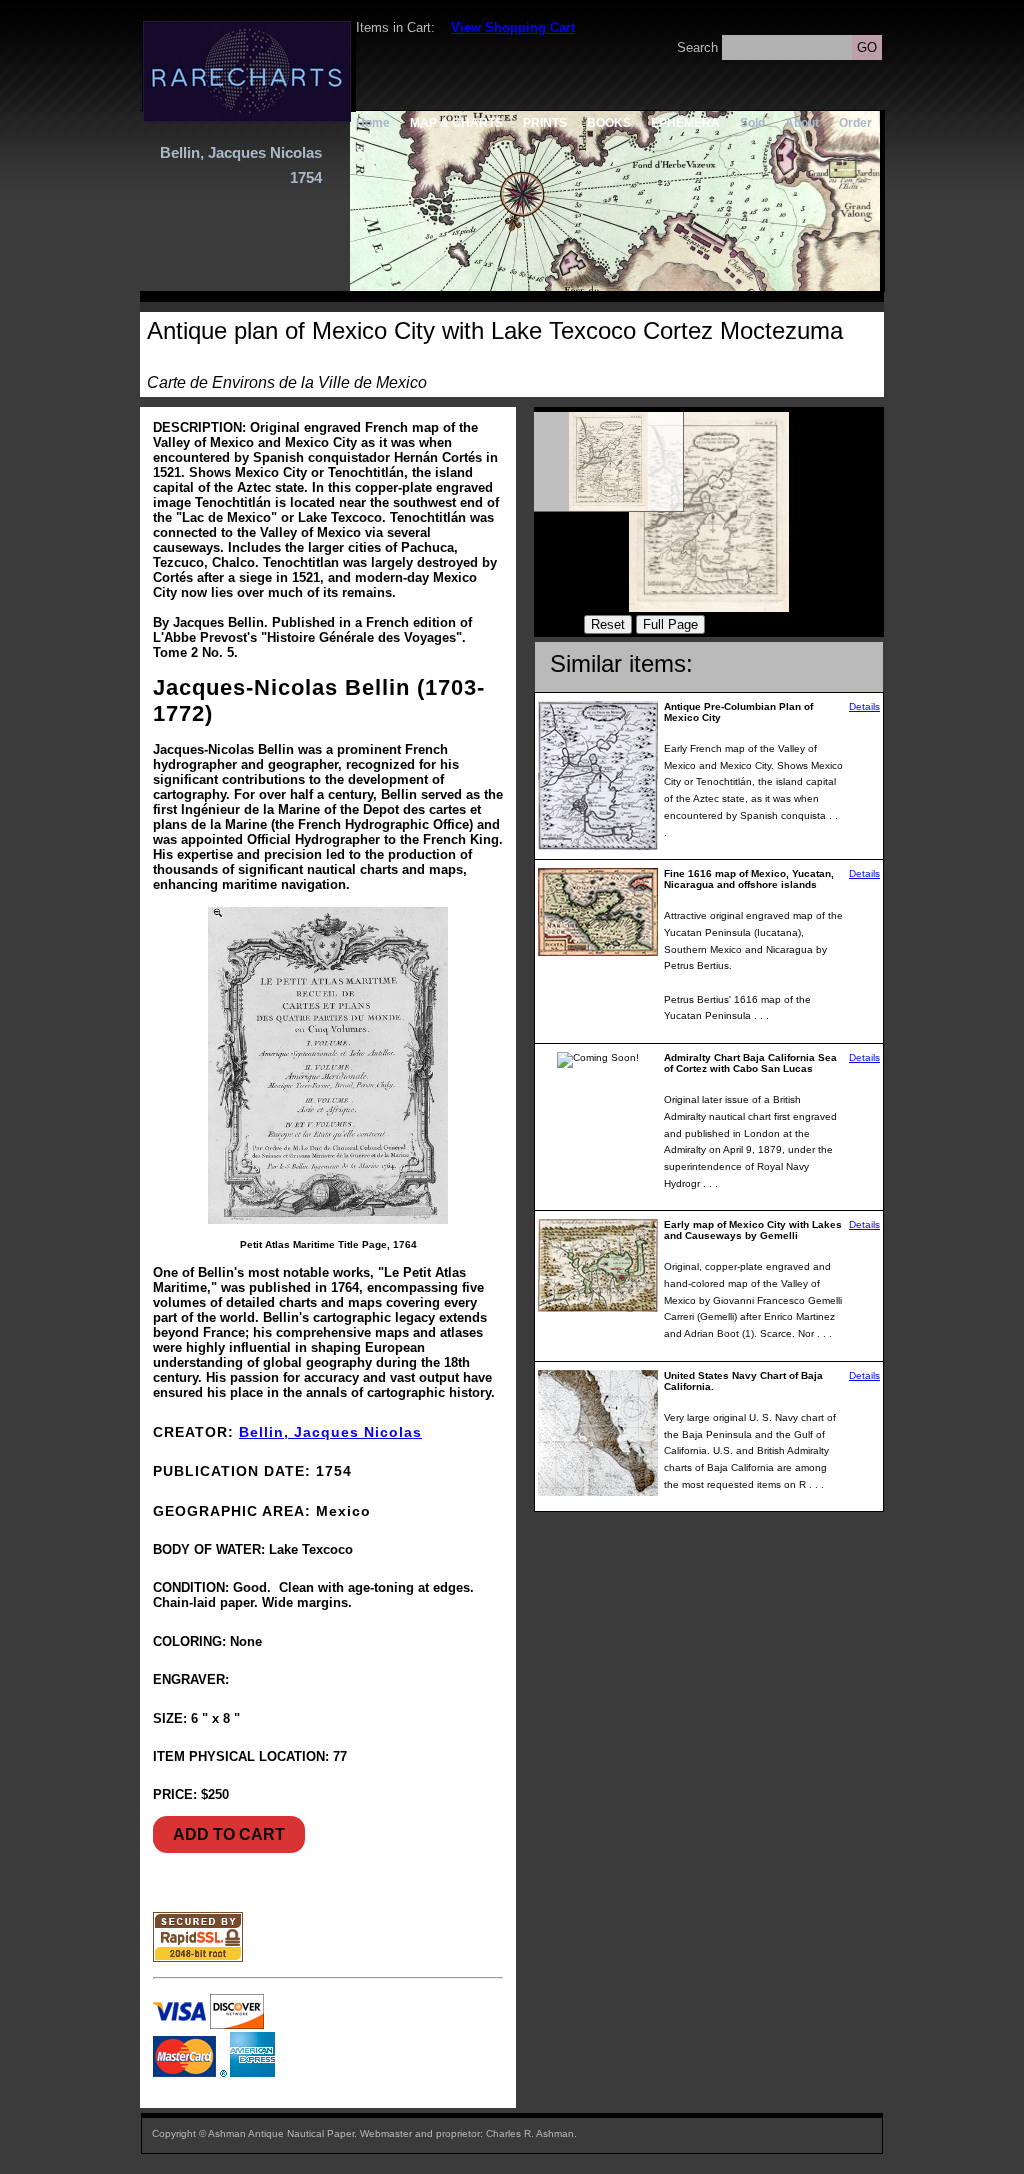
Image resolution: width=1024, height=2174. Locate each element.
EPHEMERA (685, 122)
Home (373, 122)
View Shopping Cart (513, 27)
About (802, 122)
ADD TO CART (229, 1834)
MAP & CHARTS (456, 122)
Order (855, 122)
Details (864, 706)
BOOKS (609, 122)
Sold (752, 122)
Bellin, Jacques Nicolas (330, 1432)
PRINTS (545, 122)
